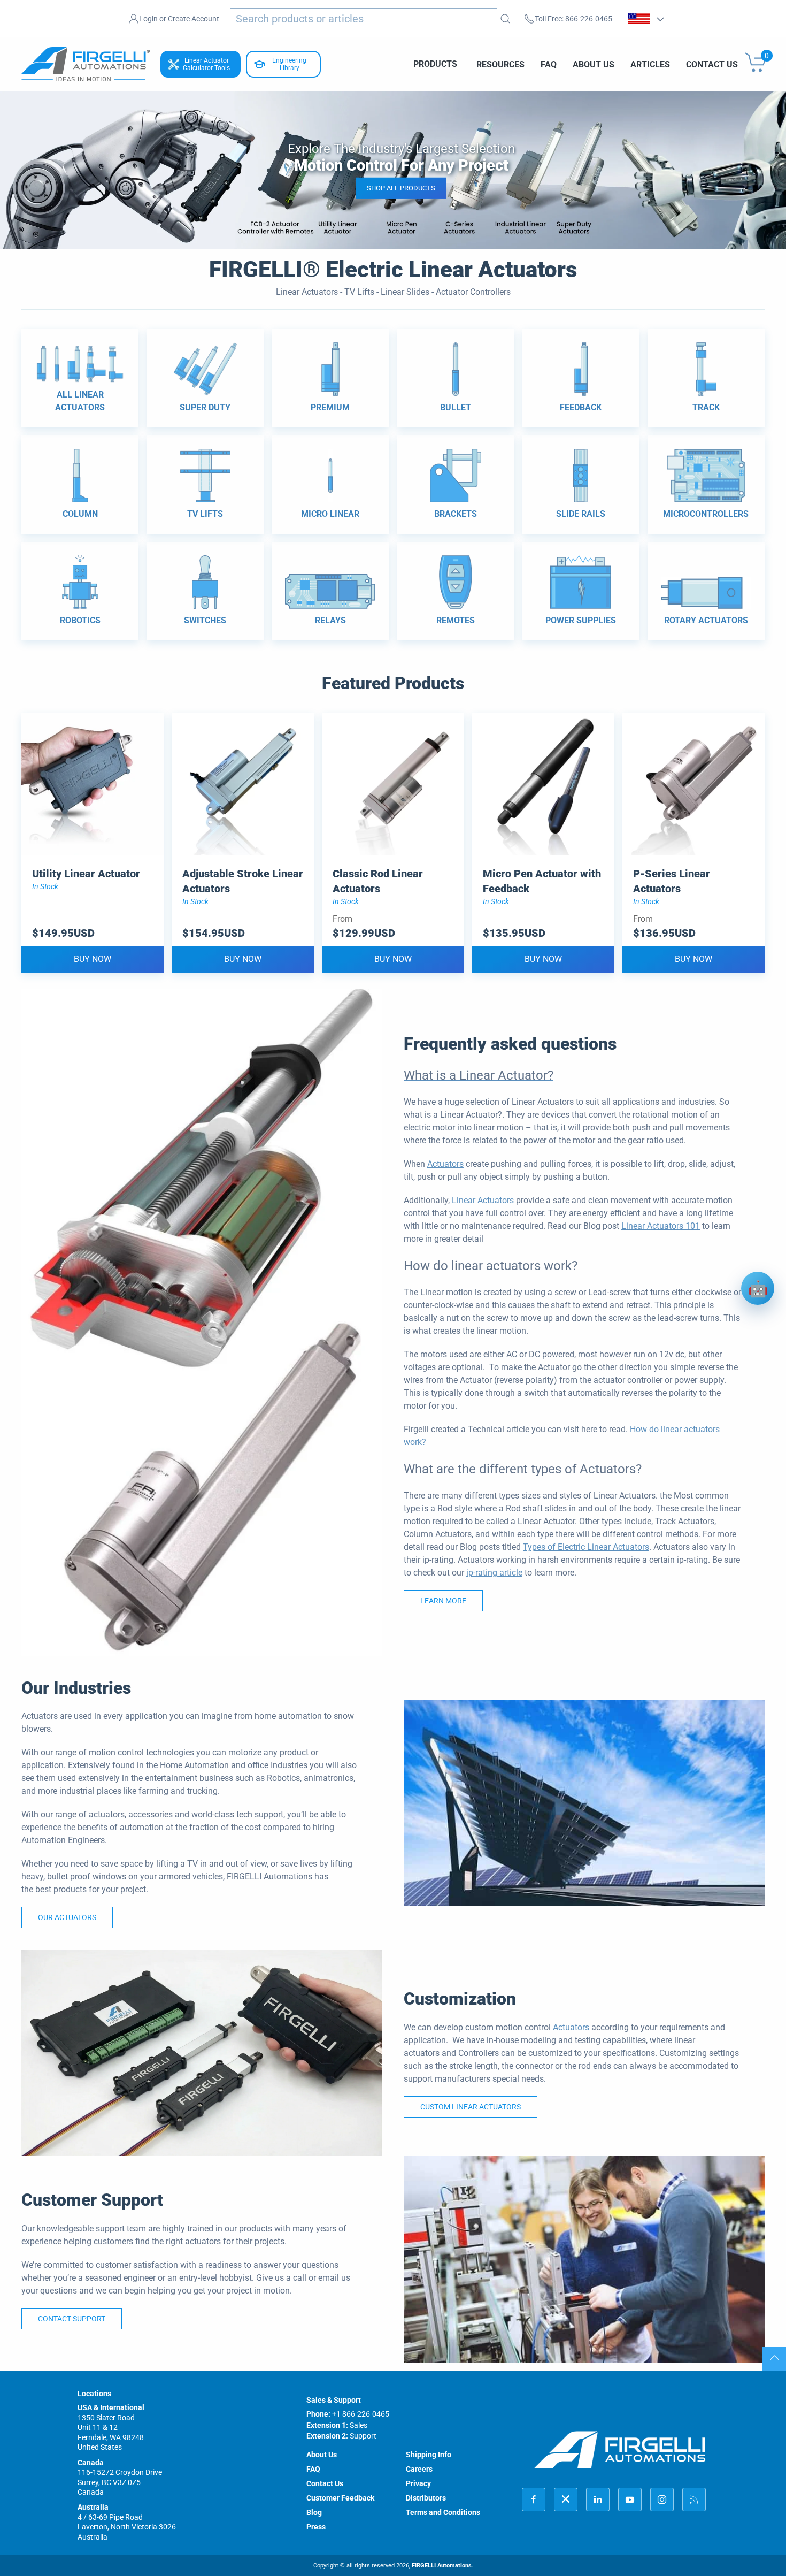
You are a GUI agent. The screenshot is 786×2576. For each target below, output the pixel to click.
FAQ (549, 64)
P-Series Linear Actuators (672, 881)
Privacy (418, 2483)
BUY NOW (93, 959)
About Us (594, 64)
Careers (419, 2469)
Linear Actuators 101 (661, 1226)
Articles (650, 64)
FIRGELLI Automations (442, 2566)
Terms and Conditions (443, 2512)
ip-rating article (494, 1573)
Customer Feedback (340, 2498)
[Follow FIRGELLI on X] (566, 2499)
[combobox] (364, 19)
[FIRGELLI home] (620, 2449)
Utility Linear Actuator (86, 874)
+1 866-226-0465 (361, 2414)
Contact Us (712, 64)
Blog (314, 2512)
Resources (500, 64)
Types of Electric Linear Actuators (586, 1547)
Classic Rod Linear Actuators (378, 881)
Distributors (426, 2498)
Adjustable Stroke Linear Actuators (243, 881)
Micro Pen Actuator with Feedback (542, 881)
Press (316, 2527)
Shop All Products (401, 188)
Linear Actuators (483, 1200)
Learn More (443, 1601)
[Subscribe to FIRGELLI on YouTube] (630, 2499)
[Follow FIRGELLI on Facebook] (534, 2499)
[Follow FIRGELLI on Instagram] (662, 2499)
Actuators (445, 1164)
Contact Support (72, 2319)
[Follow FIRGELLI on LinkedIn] (598, 2499)
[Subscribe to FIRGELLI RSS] (694, 2499)
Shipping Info (429, 2455)
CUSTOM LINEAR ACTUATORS (471, 2107)
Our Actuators (67, 1917)
